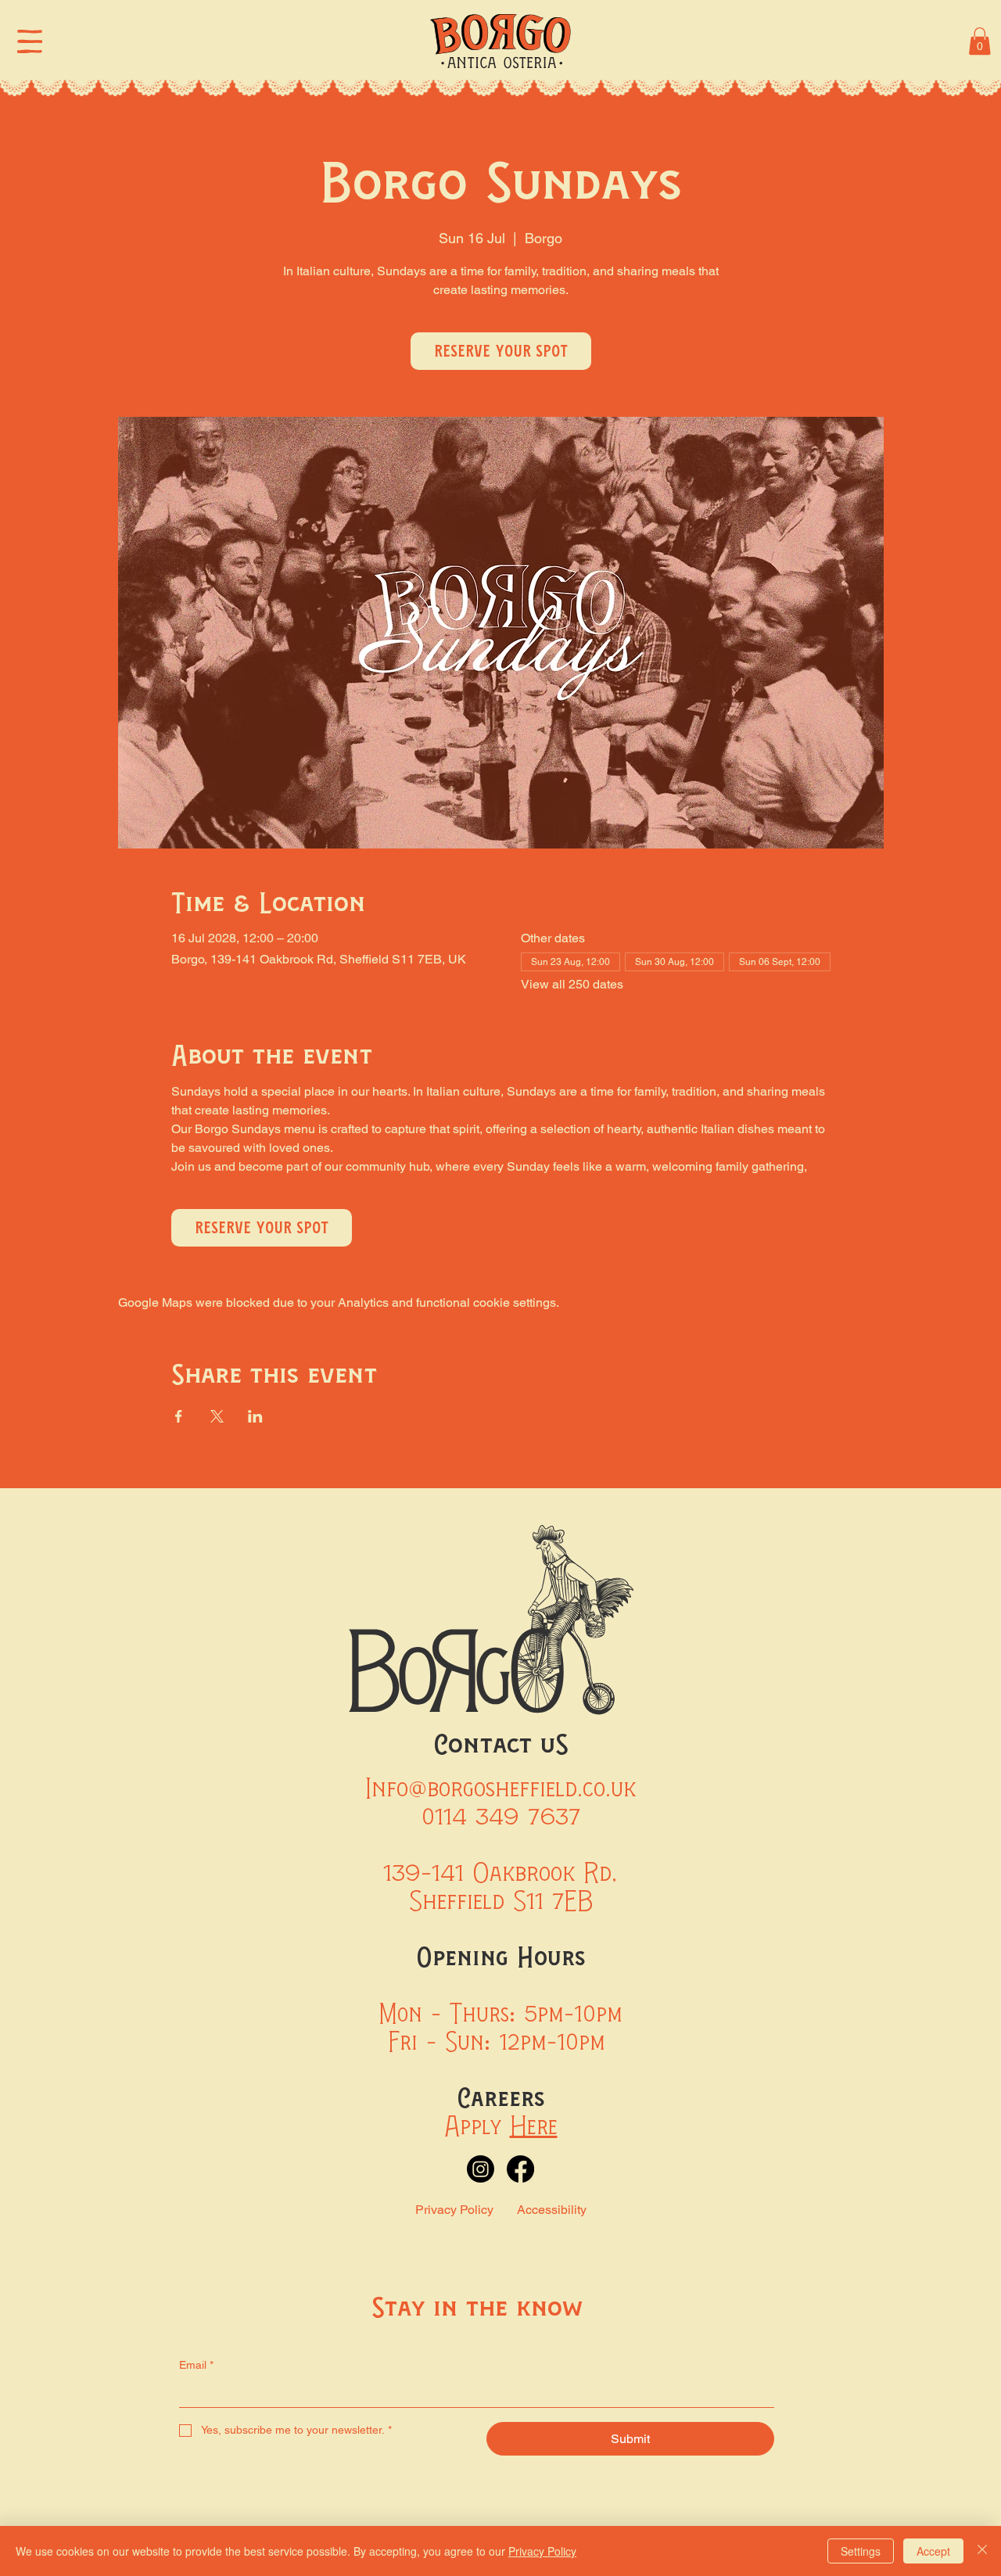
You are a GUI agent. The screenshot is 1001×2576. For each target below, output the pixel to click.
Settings (861, 2551)
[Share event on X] (217, 1416)
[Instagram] (481, 2169)
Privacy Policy (454, 2210)
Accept (933, 2551)
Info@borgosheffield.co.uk (500, 1788)
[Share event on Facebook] (179, 1416)
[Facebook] (520, 2169)
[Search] (818, 41)
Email (196, 2365)
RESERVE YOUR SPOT (501, 351)
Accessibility (552, 2210)
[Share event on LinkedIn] (255, 1416)
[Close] (982, 2551)
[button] (980, 41)
